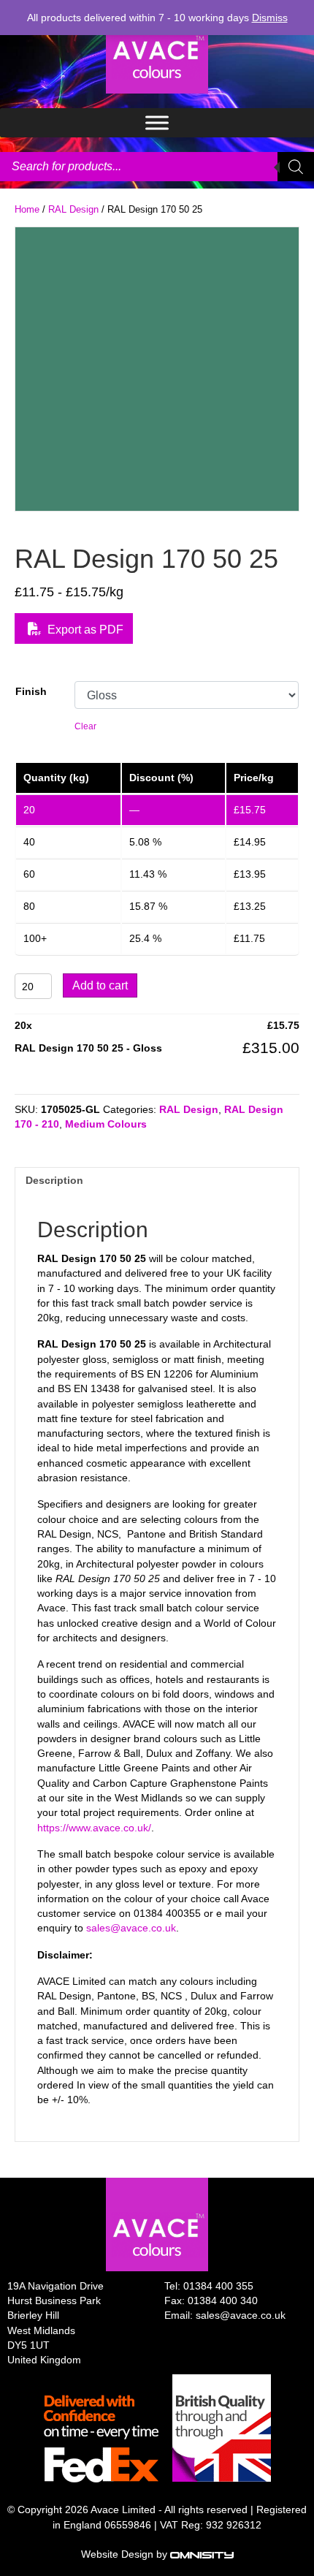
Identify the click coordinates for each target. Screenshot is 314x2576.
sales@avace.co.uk (131, 1928)
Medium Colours (106, 1124)
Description (54, 1180)
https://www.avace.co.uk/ (94, 1828)
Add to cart (100, 985)
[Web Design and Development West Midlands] (202, 2554)
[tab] (157, 1180)
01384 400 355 (218, 2286)
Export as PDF (84, 630)
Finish (31, 691)
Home (27, 209)
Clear (85, 726)
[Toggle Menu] (157, 122)
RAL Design (73, 209)
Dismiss (270, 18)
